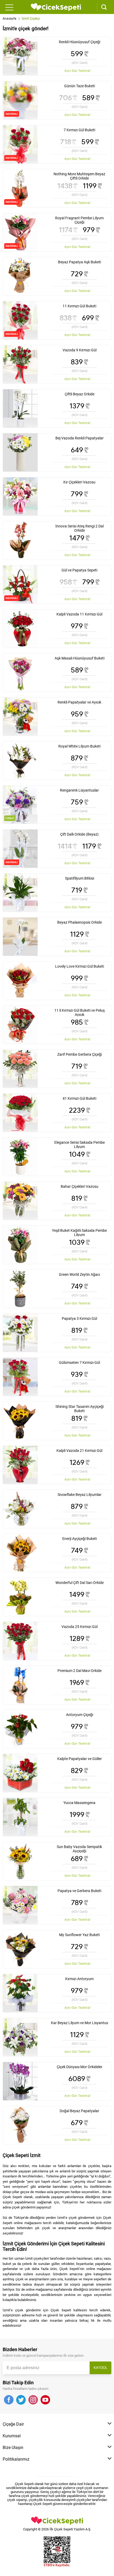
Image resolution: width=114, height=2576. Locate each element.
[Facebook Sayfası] (9, 2400)
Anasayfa (10, 19)
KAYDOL (100, 2368)
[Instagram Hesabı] (33, 2400)
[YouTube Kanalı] (45, 2400)
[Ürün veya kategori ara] (102, 7)
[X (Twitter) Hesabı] (21, 2400)
